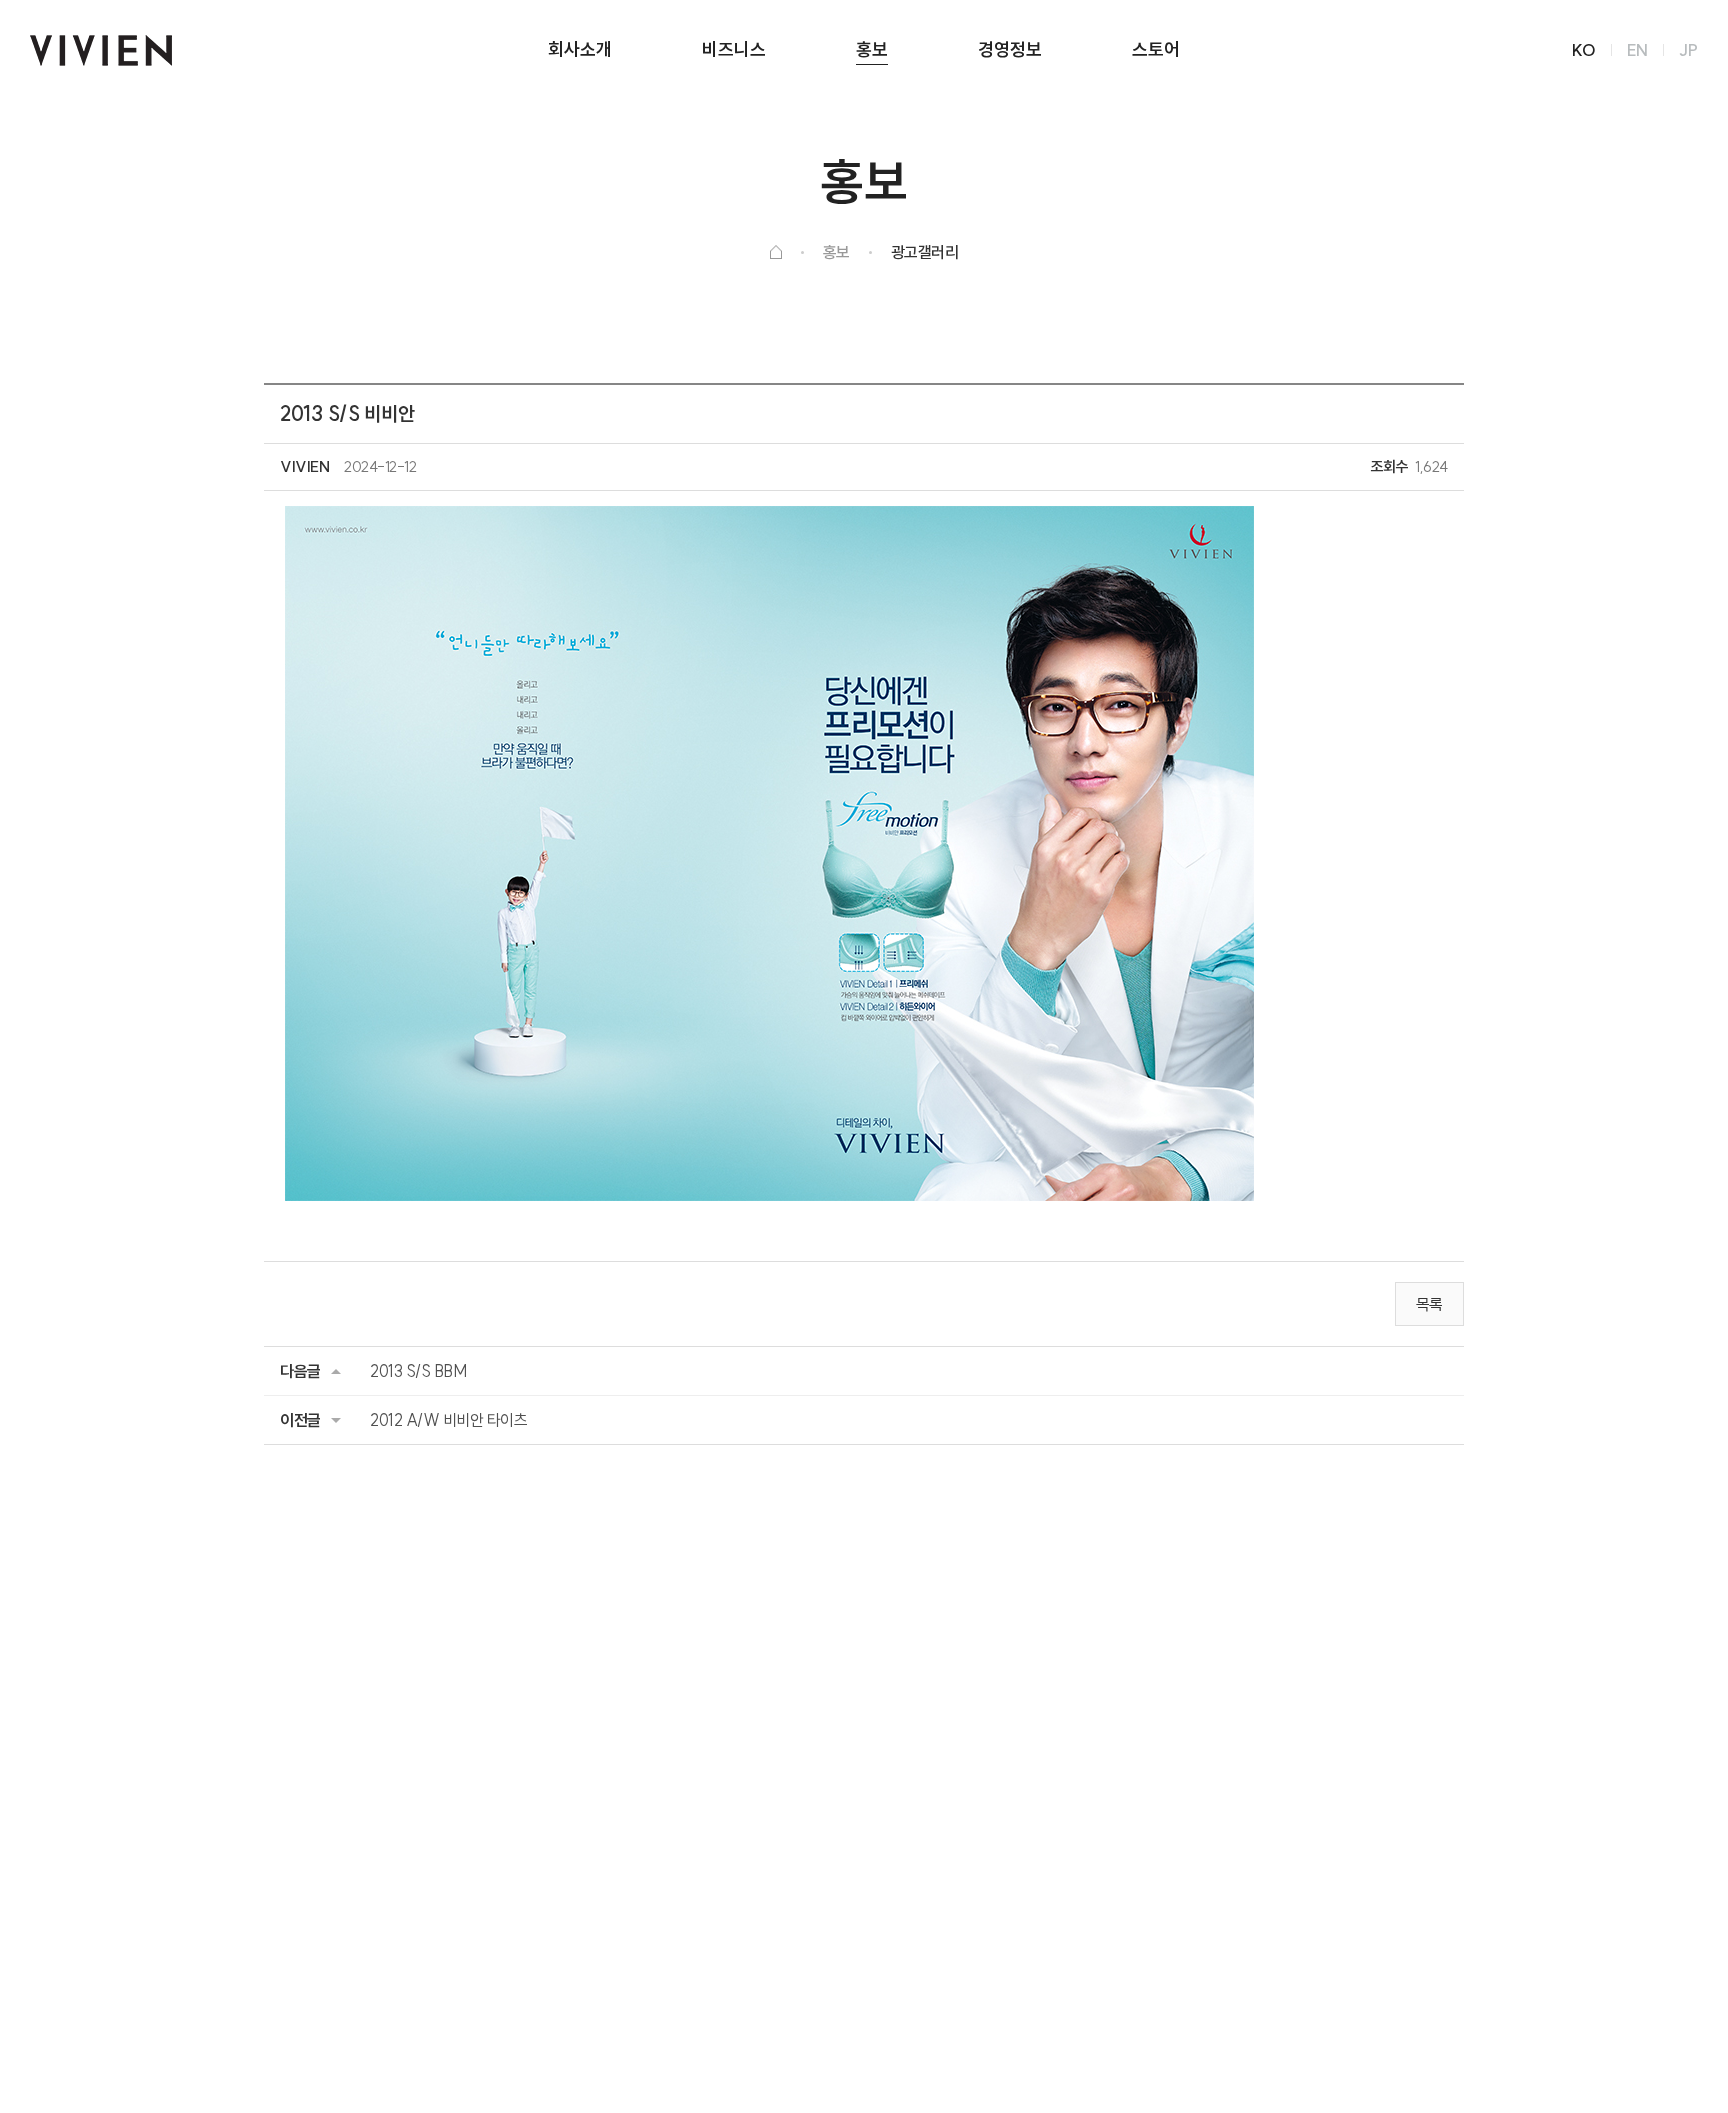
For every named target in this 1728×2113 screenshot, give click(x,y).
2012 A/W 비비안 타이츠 (448, 1420)
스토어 (1156, 49)
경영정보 (1010, 49)
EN (1637, 50)
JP (1688, 50)
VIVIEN (101, 50)
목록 (1429, 1304)
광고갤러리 (925, 252)
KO (1584, 50)
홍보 (872, 49)
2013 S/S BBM (418, 1371)
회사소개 (580, 49)
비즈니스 (734, 49)
